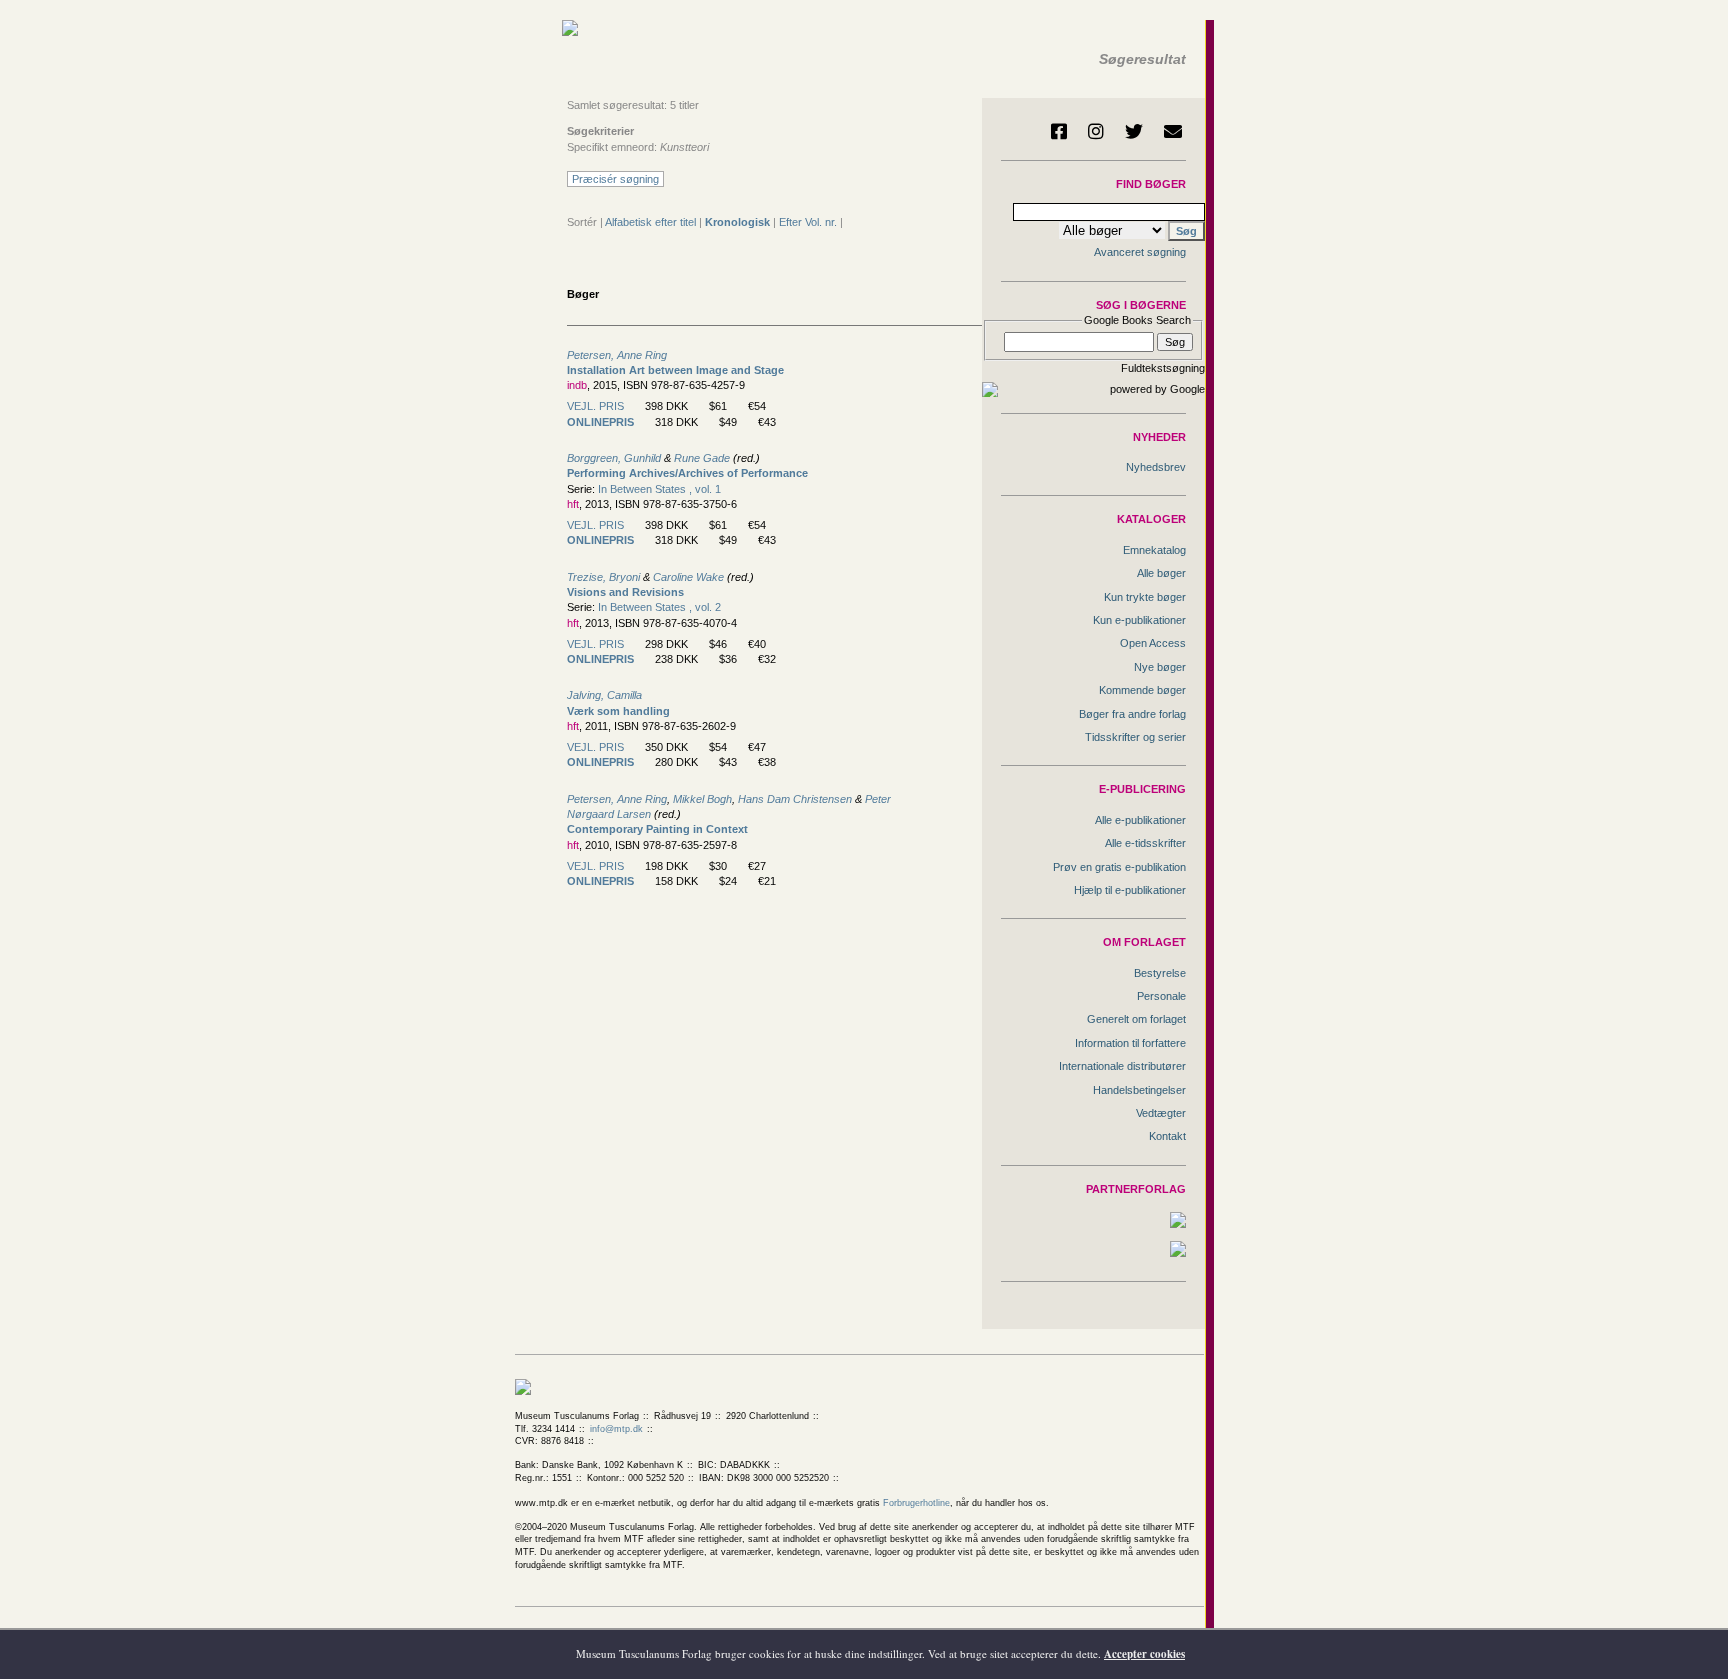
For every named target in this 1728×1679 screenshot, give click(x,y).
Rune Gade (702, 458)
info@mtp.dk (616, 1429)
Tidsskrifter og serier (1135, 737)
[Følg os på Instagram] (1096, 131)
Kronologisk (737, 222)
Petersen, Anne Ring (617, 355)
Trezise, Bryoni (603, 577)
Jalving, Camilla (604, 695)
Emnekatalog (1154, 550)
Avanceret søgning (1140, 252)
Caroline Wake (688, 577)
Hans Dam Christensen (795, 799)
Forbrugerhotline (916, 1503)
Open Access (1153, 643)
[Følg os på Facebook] (1059, 131)
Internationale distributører (1122, 1066)
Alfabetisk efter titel (650, 222)
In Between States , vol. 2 (659, 607)
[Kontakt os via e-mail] (1173, 131)
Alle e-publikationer (1140, 820)
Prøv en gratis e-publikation (1119, 867)
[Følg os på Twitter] (1134, 131)
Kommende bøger (1142, 690)
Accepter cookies (1144, 1654)
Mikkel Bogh (702, 799)
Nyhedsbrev (1156, 467)
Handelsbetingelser (1139, 1090)
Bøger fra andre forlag (1132, 714)
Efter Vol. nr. (808, 222)
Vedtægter (1161, 1113)
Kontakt (1167, 1136)
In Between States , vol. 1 (659, 489)
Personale (1161, 996)
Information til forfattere (1130, 1043)
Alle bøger (1161, 573)
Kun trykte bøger (1145, 597)
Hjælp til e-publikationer (1130, 890)
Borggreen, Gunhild (614, 458)
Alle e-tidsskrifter (1145, 843)
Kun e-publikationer (1139, 620)
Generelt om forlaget (1136, 1019)
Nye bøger (1160, 667)
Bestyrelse (1160, 973)
